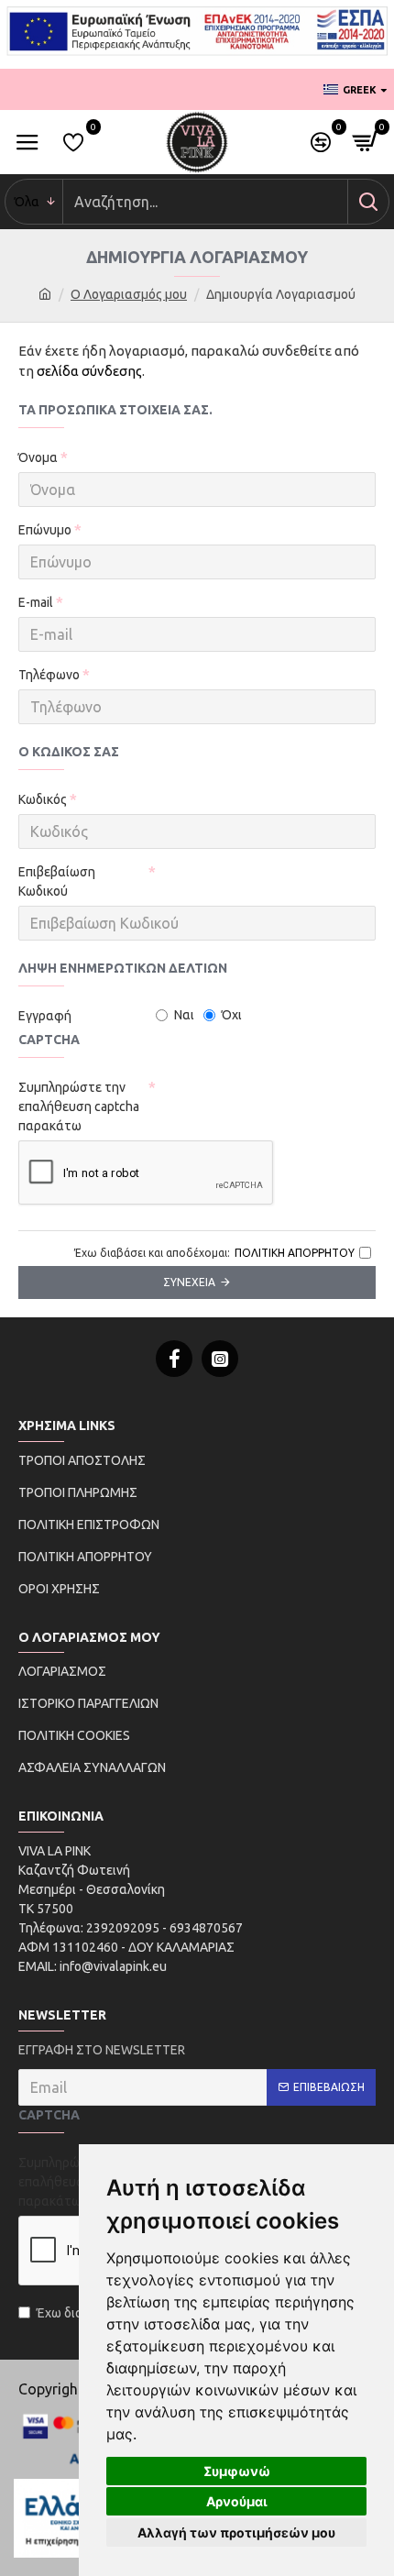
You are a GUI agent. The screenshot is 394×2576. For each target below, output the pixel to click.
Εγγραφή (45, 1016)
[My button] (368, 202)
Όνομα (38, 457)
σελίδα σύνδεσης (89, 371)
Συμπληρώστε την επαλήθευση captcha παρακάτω (79, 1106)
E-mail (36, 602)
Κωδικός (43, 799)
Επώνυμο (45, 530)
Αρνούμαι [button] (237, 2501)
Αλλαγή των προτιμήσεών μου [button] (236, 2532)
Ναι (184, 1015)
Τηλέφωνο (49, 675)
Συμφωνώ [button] (237, 2471)
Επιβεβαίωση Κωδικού (57, 881)
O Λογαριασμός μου (129, 294)
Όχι (232, 1015)
